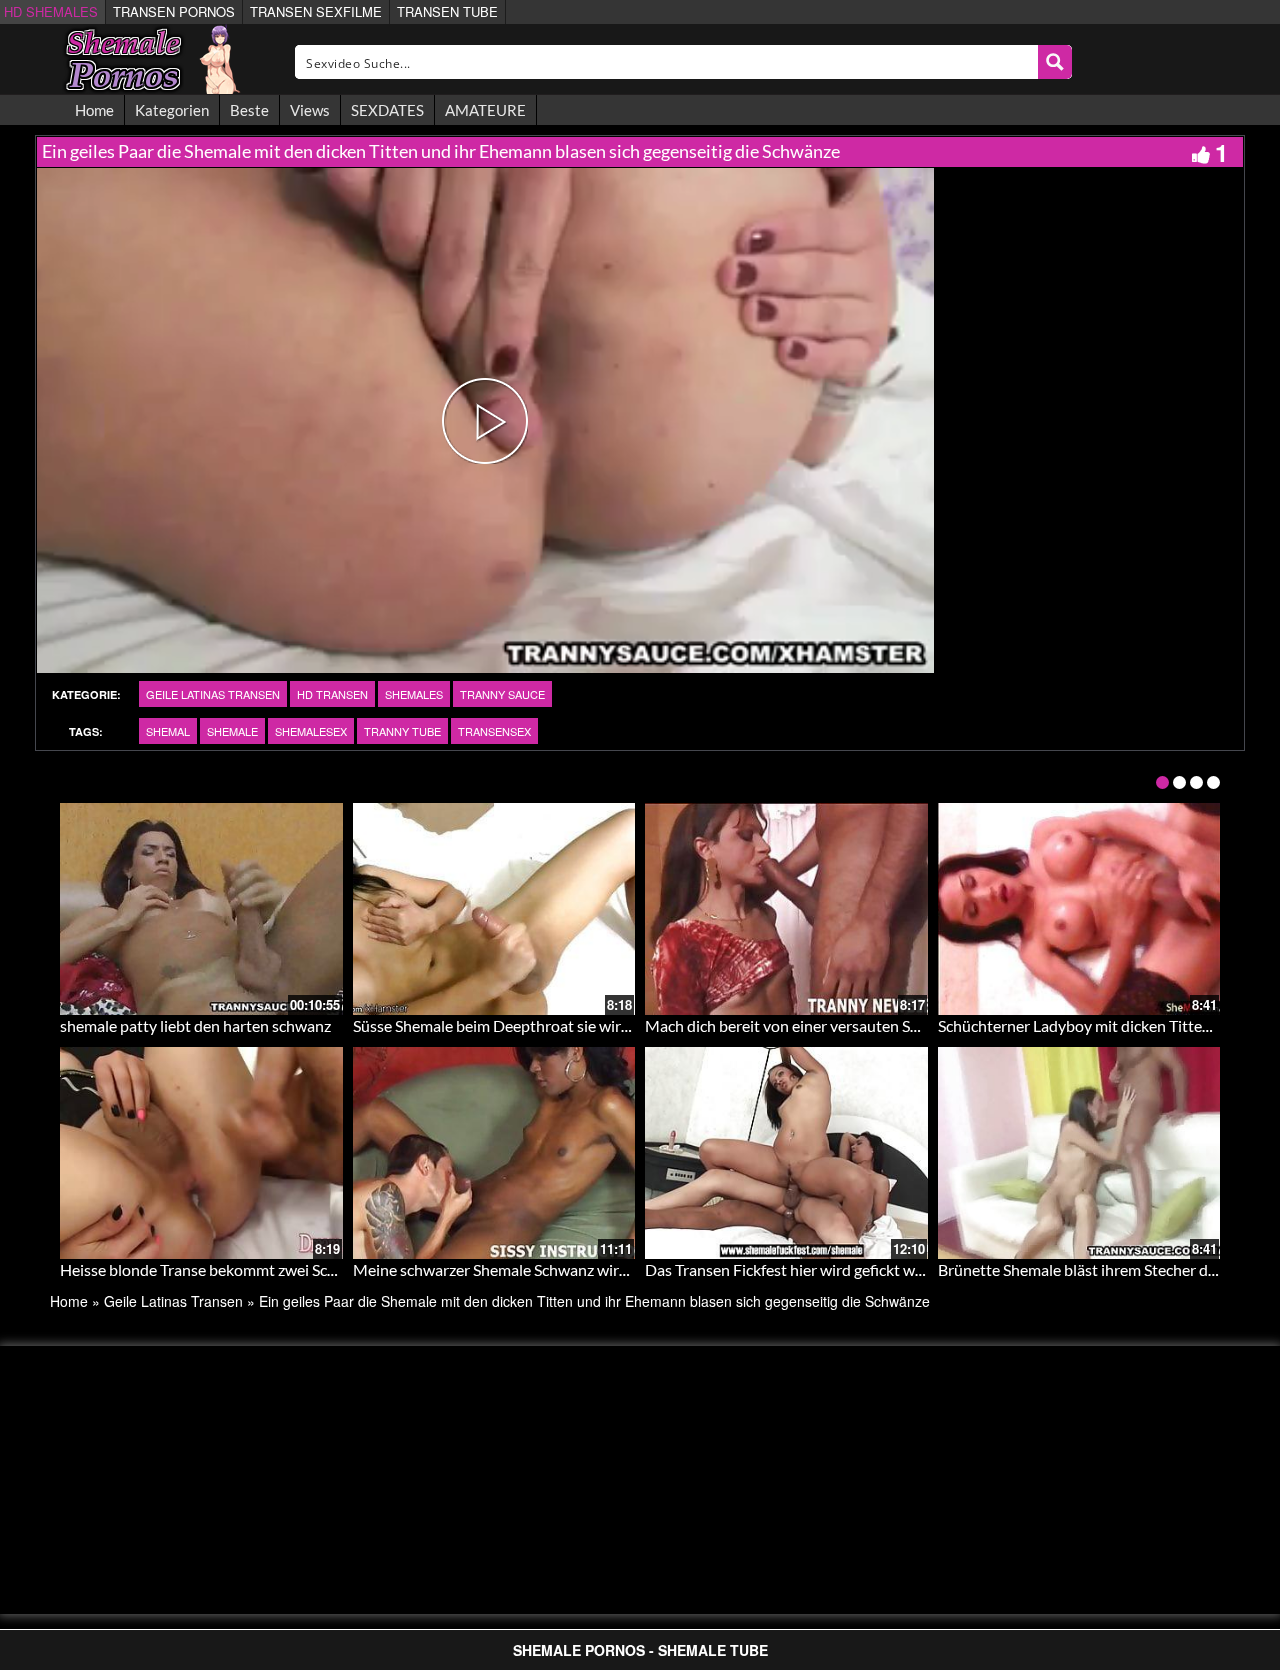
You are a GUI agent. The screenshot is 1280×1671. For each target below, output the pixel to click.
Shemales (414, 694)
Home (94, 110)
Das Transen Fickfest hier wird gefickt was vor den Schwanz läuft (864, 1269)
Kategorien (172, 110)
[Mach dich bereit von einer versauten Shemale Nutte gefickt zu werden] (786, 909)
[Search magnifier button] (1055, 62)
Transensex (494, 731)
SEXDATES (387, 110)
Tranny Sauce (502, 694)
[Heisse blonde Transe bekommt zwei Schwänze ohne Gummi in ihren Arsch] (201, 1153)
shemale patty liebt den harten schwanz (195, 1025)
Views (310, 110)
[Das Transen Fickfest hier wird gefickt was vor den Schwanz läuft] (786, 1153)
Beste (249, 110)
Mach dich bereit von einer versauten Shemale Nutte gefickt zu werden (886, 1025)
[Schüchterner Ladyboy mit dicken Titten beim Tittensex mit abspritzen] (1079, 909)
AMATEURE (485, 110)
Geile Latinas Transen (213, 694)
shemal (168, 731)
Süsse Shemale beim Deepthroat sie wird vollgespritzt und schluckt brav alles (615, 1025)
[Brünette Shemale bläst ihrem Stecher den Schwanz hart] (1079, 1153)
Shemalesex (311, 731)
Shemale (232, 731)
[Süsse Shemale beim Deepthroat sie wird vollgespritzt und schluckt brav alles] (494, 909)
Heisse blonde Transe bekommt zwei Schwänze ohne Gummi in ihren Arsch (315, 1269)
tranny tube (402, 731)
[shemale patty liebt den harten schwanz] (201, 909)
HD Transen (332, 694)
